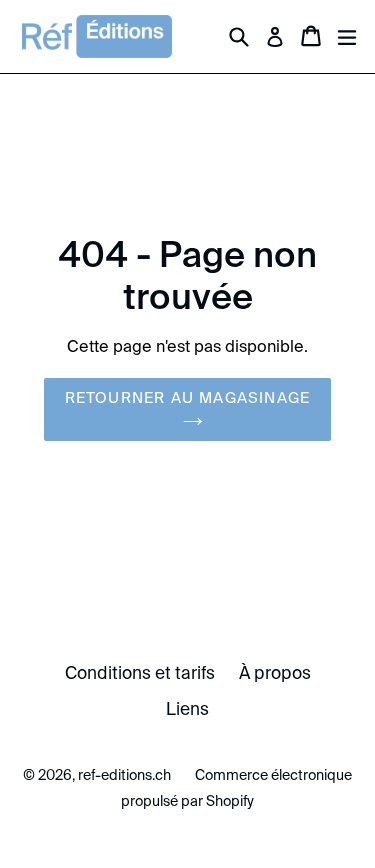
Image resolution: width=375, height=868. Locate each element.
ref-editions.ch (124, 775)
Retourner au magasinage (188, 397)
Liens (187, 709)
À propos (275, 673)
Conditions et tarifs (140, 673)
